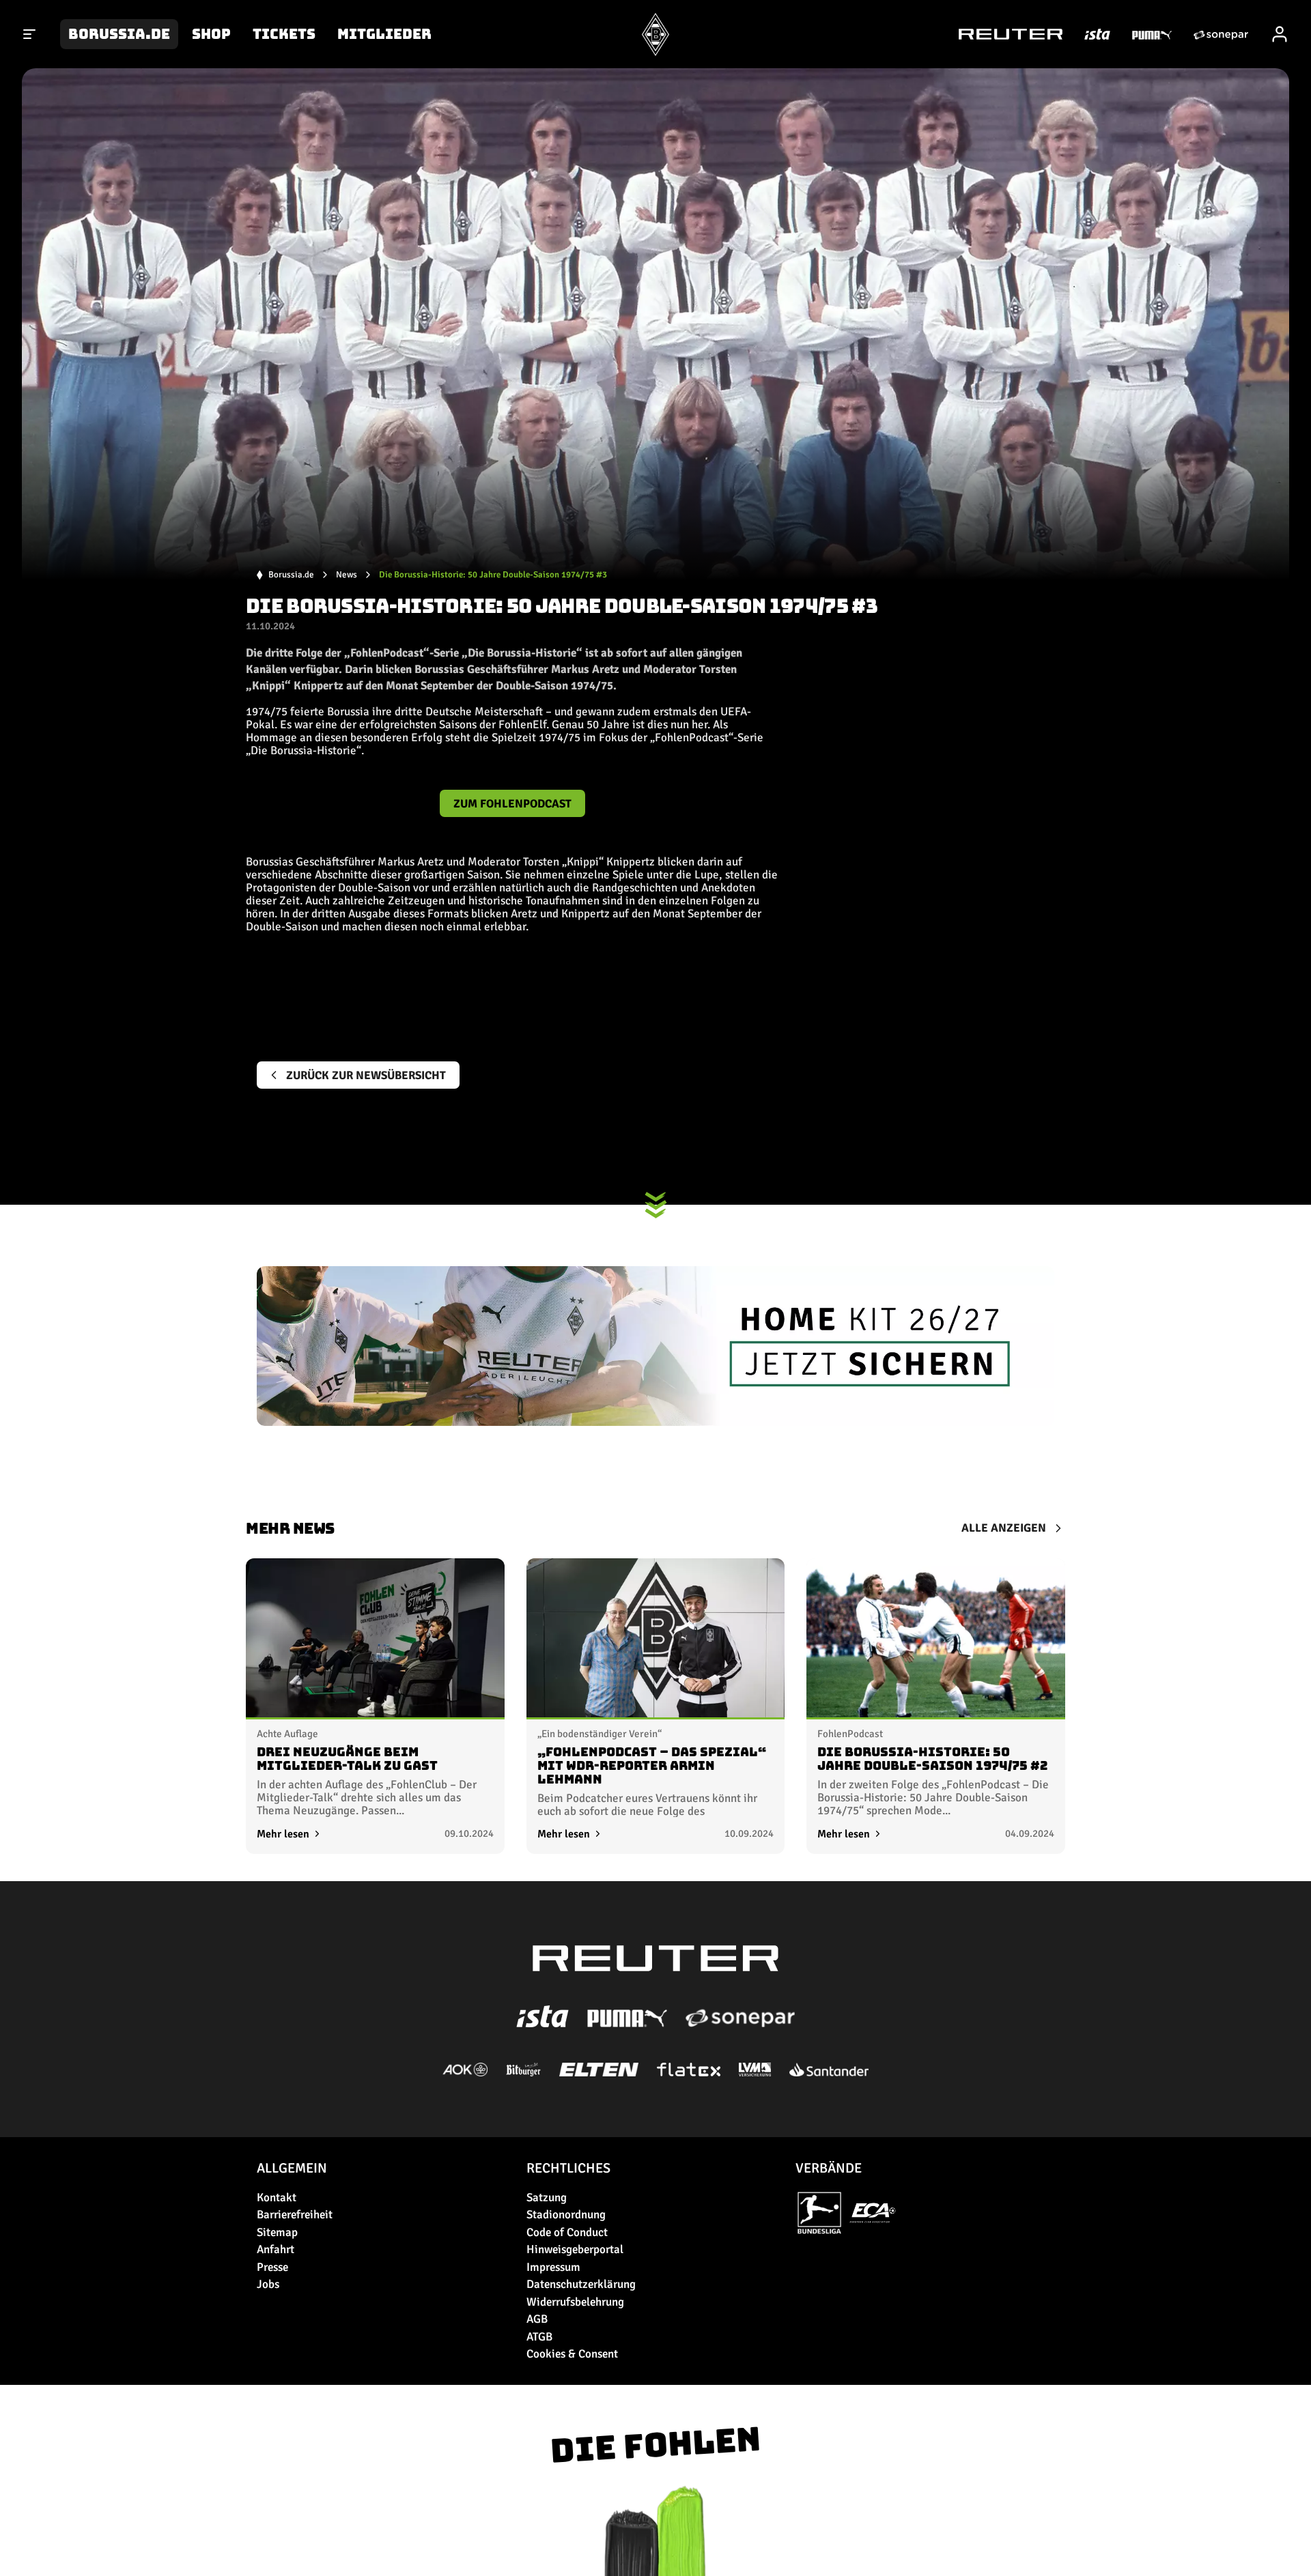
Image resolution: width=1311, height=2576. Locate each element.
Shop (211, 34)
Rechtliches (568, 2168)
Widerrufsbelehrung (575, 2302)
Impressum (553, 2267)
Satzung (547, 2198)
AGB (537, 2319)
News (347, 575)
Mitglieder (384, 34)
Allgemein (292, 2168)
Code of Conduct (567, 2232)
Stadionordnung (566, 2215)
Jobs (268, 2284)
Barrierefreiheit (295, 2215)
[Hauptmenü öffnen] (30, 34)
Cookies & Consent (572, 2354)
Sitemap (277, 2232)
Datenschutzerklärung (581, 2284)
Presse (272, 2267)
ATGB (539, 2337)
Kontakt (277, 2198)
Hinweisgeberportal (575, 2249)
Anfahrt (276, 2249)
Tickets (284, 34)
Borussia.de (119, 34)
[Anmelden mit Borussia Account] (1280, 34)
